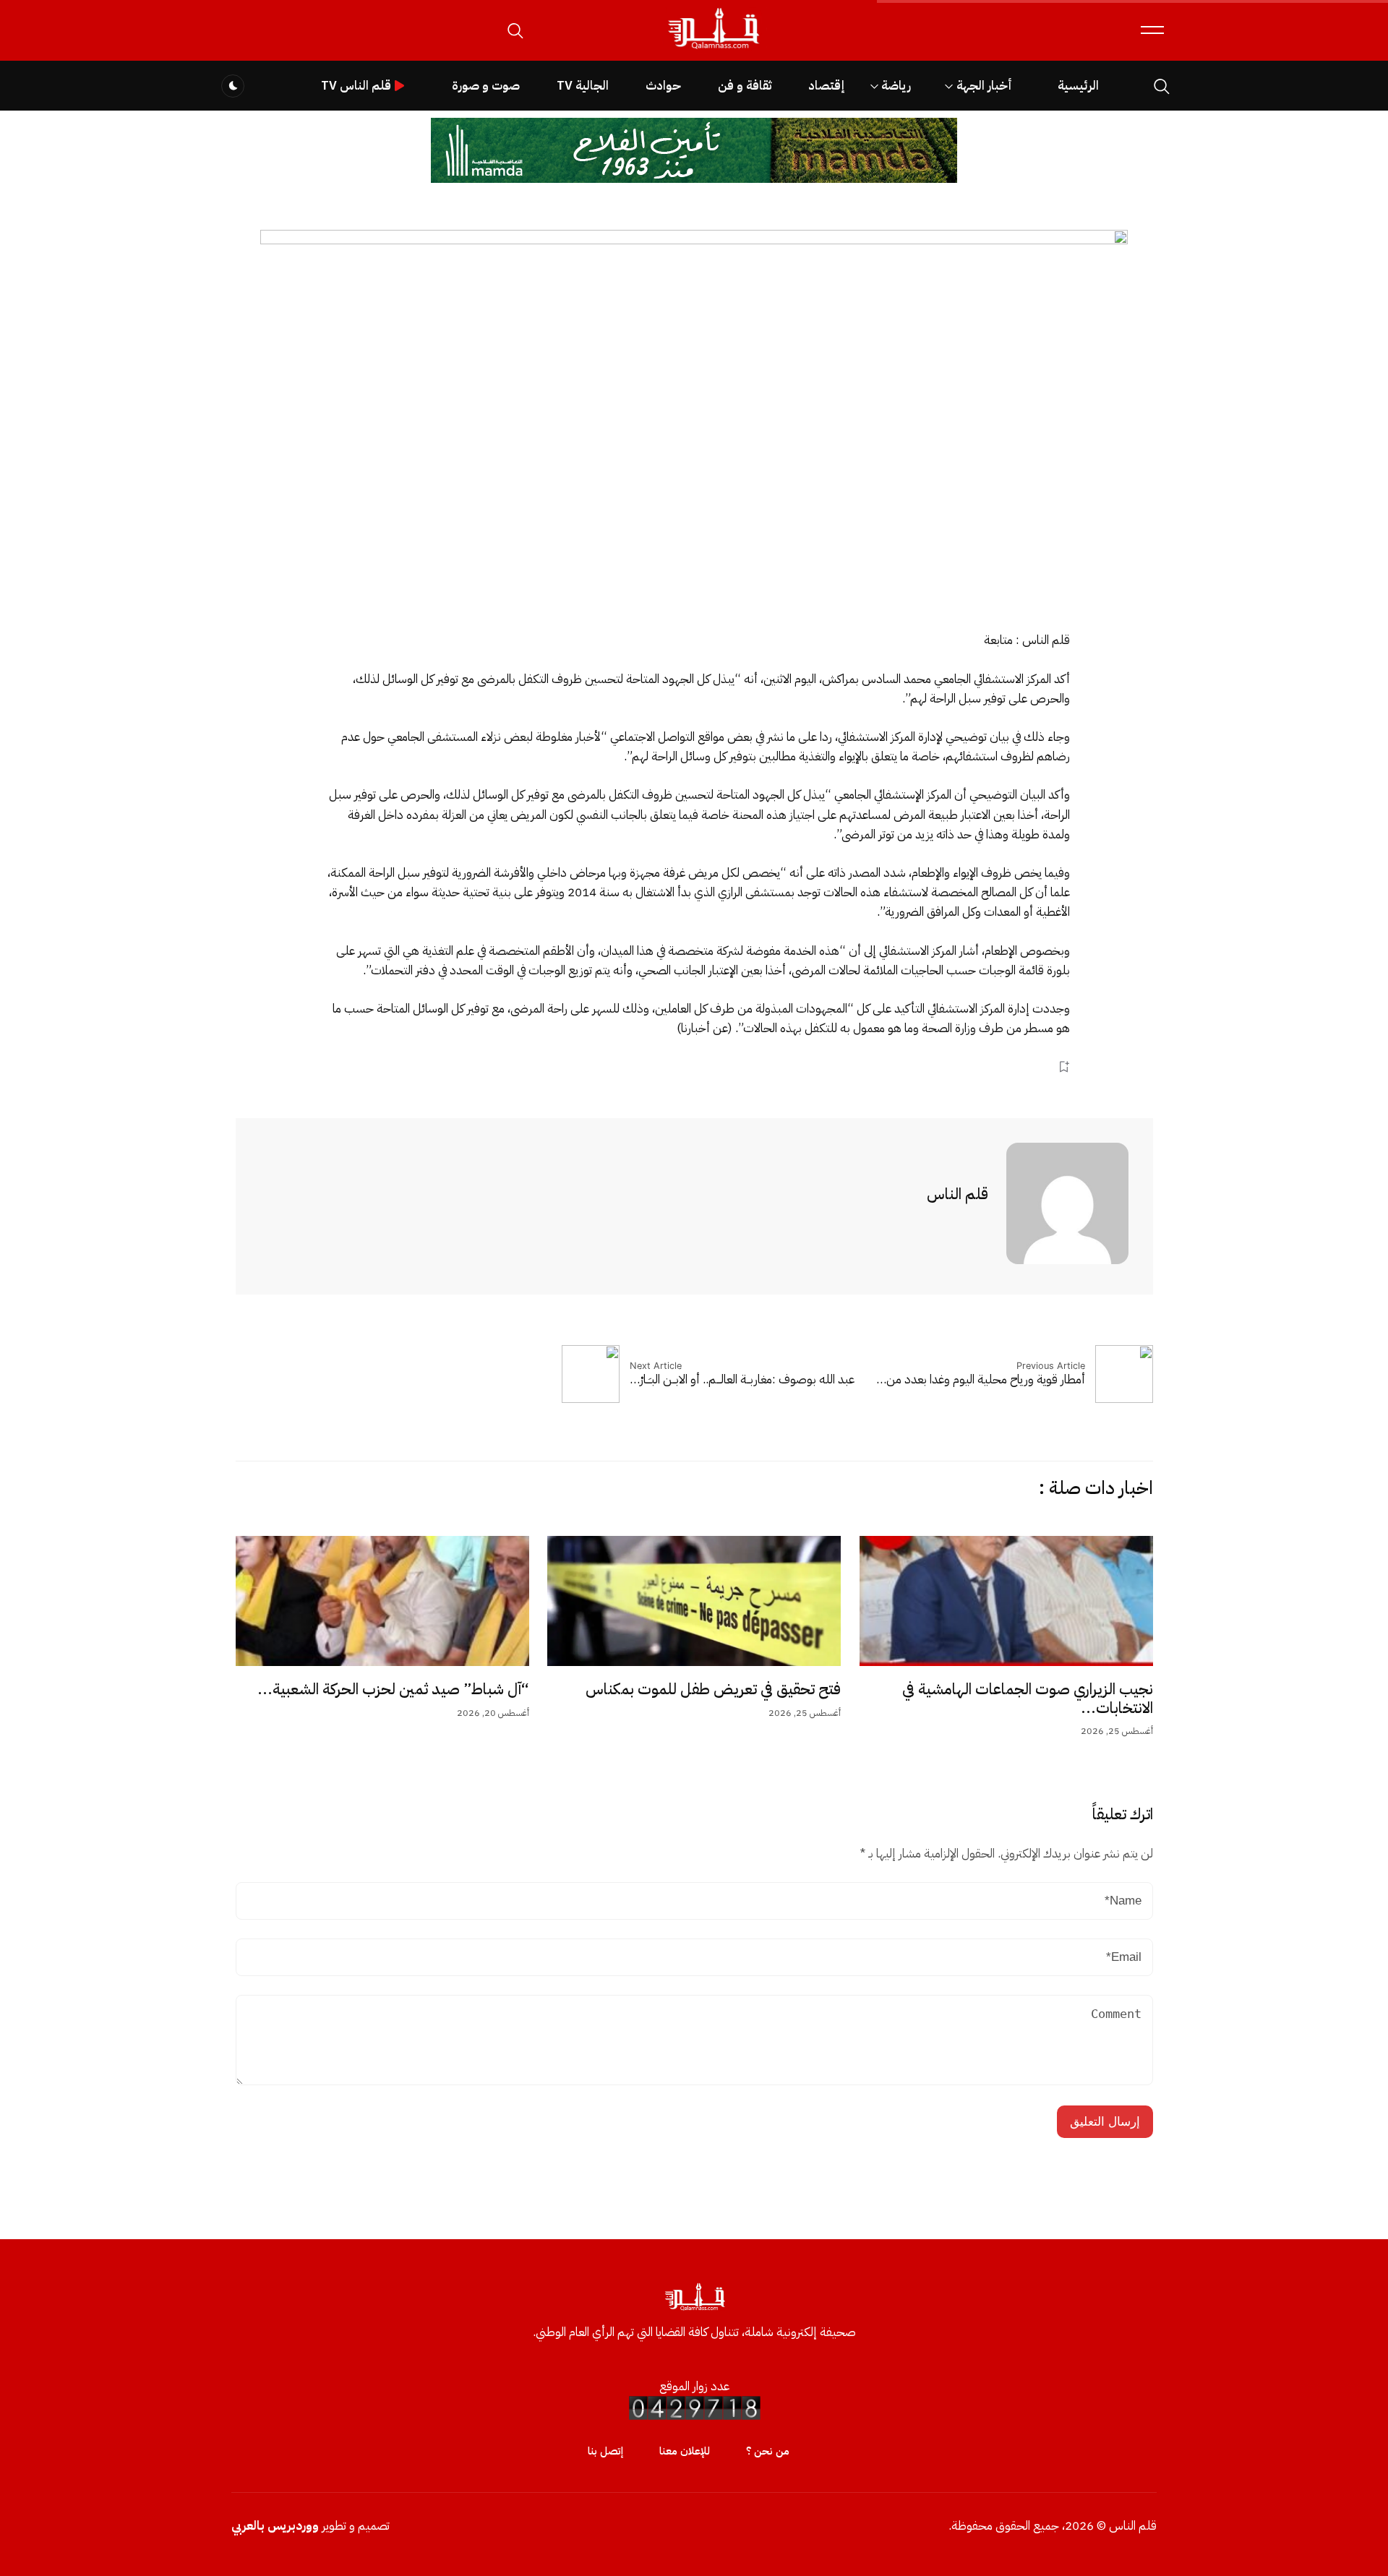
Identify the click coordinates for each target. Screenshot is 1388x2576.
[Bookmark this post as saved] (1064, 1066)
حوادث (663, 86)
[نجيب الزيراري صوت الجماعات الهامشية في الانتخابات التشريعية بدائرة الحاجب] (1006, 1601)
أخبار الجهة (984, 86)
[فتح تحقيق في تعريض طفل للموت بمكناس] (694, 1601)
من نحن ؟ (768, 2451)
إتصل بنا (605, 2451)
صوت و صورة (486, 86)
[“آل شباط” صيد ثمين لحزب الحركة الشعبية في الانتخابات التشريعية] (382, 1601)
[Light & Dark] (233, 86)
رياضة (896, 86)
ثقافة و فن (745, 86)
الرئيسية (1078, 86)
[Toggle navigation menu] (1152, 30)
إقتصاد (826, 86)
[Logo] (713, 50)
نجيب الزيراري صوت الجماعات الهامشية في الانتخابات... (1028, 1699)
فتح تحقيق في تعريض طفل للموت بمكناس (713, 1689)
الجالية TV (583, 86)
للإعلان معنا (685, 2451)
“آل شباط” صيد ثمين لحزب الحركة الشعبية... (393, 1689)
